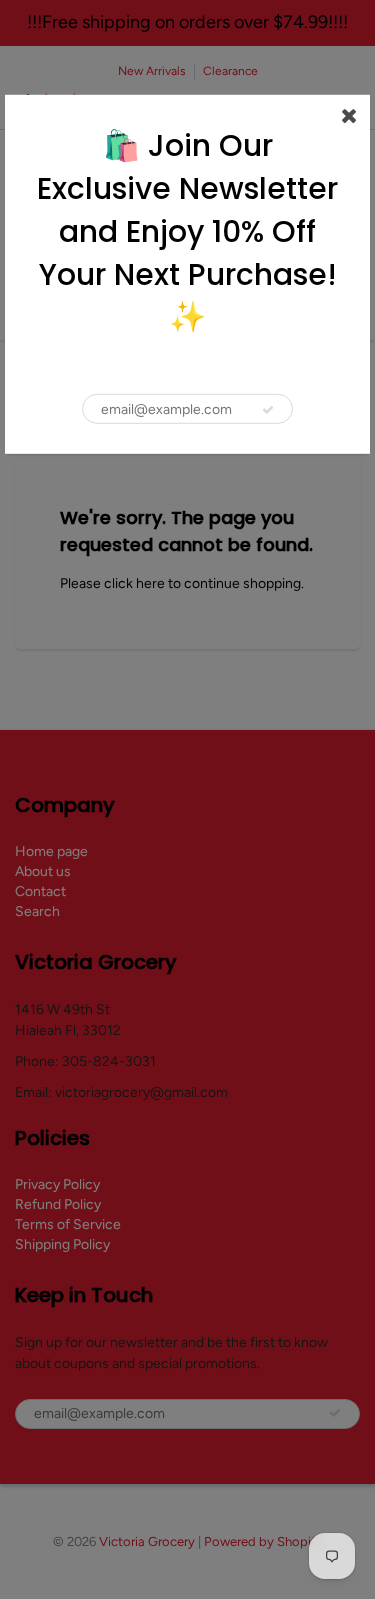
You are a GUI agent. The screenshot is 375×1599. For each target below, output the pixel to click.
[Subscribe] (268, 410)
